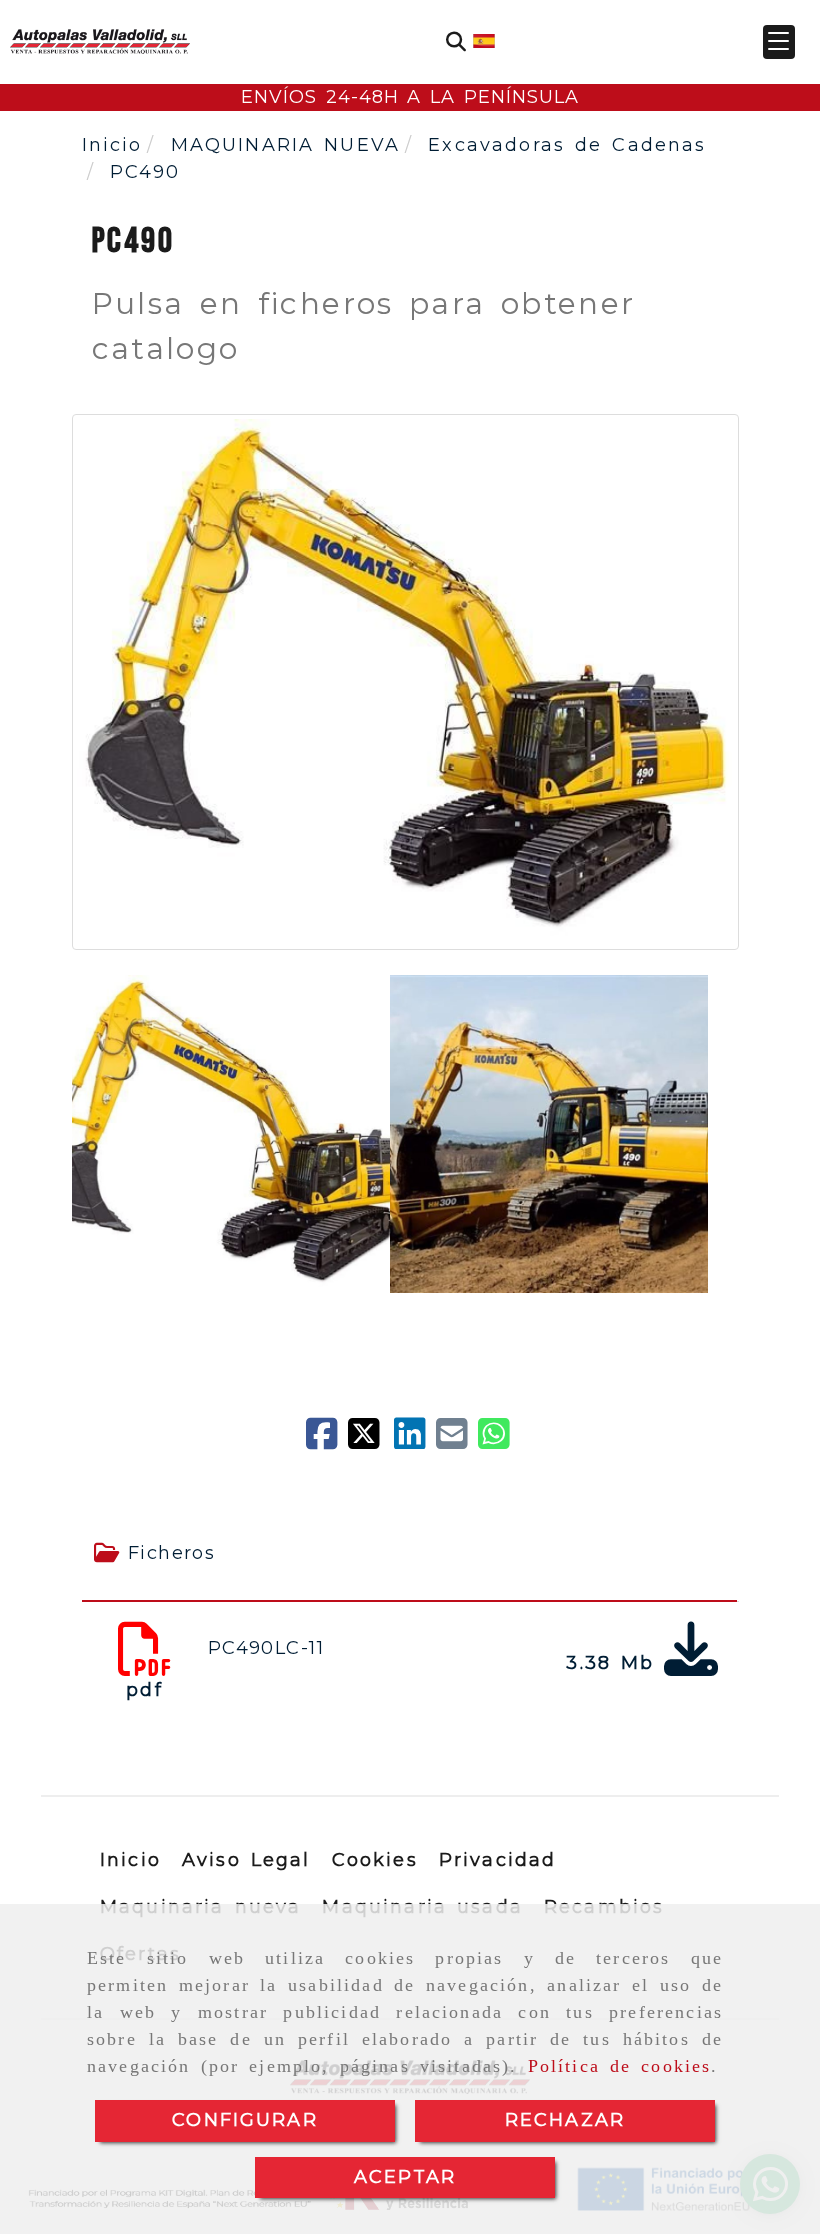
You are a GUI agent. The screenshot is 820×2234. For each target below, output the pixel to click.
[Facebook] (327, 1441)
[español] (484, 40)
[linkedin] (415, 1441)
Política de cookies (620, 2066)
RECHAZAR (565, 2120)
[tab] (409, 1553)
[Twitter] (371, 1441)
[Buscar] (456, 42)
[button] (779, 42)
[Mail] (457, 1441)
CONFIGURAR (245, 2120)
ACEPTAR (405, 2177)
